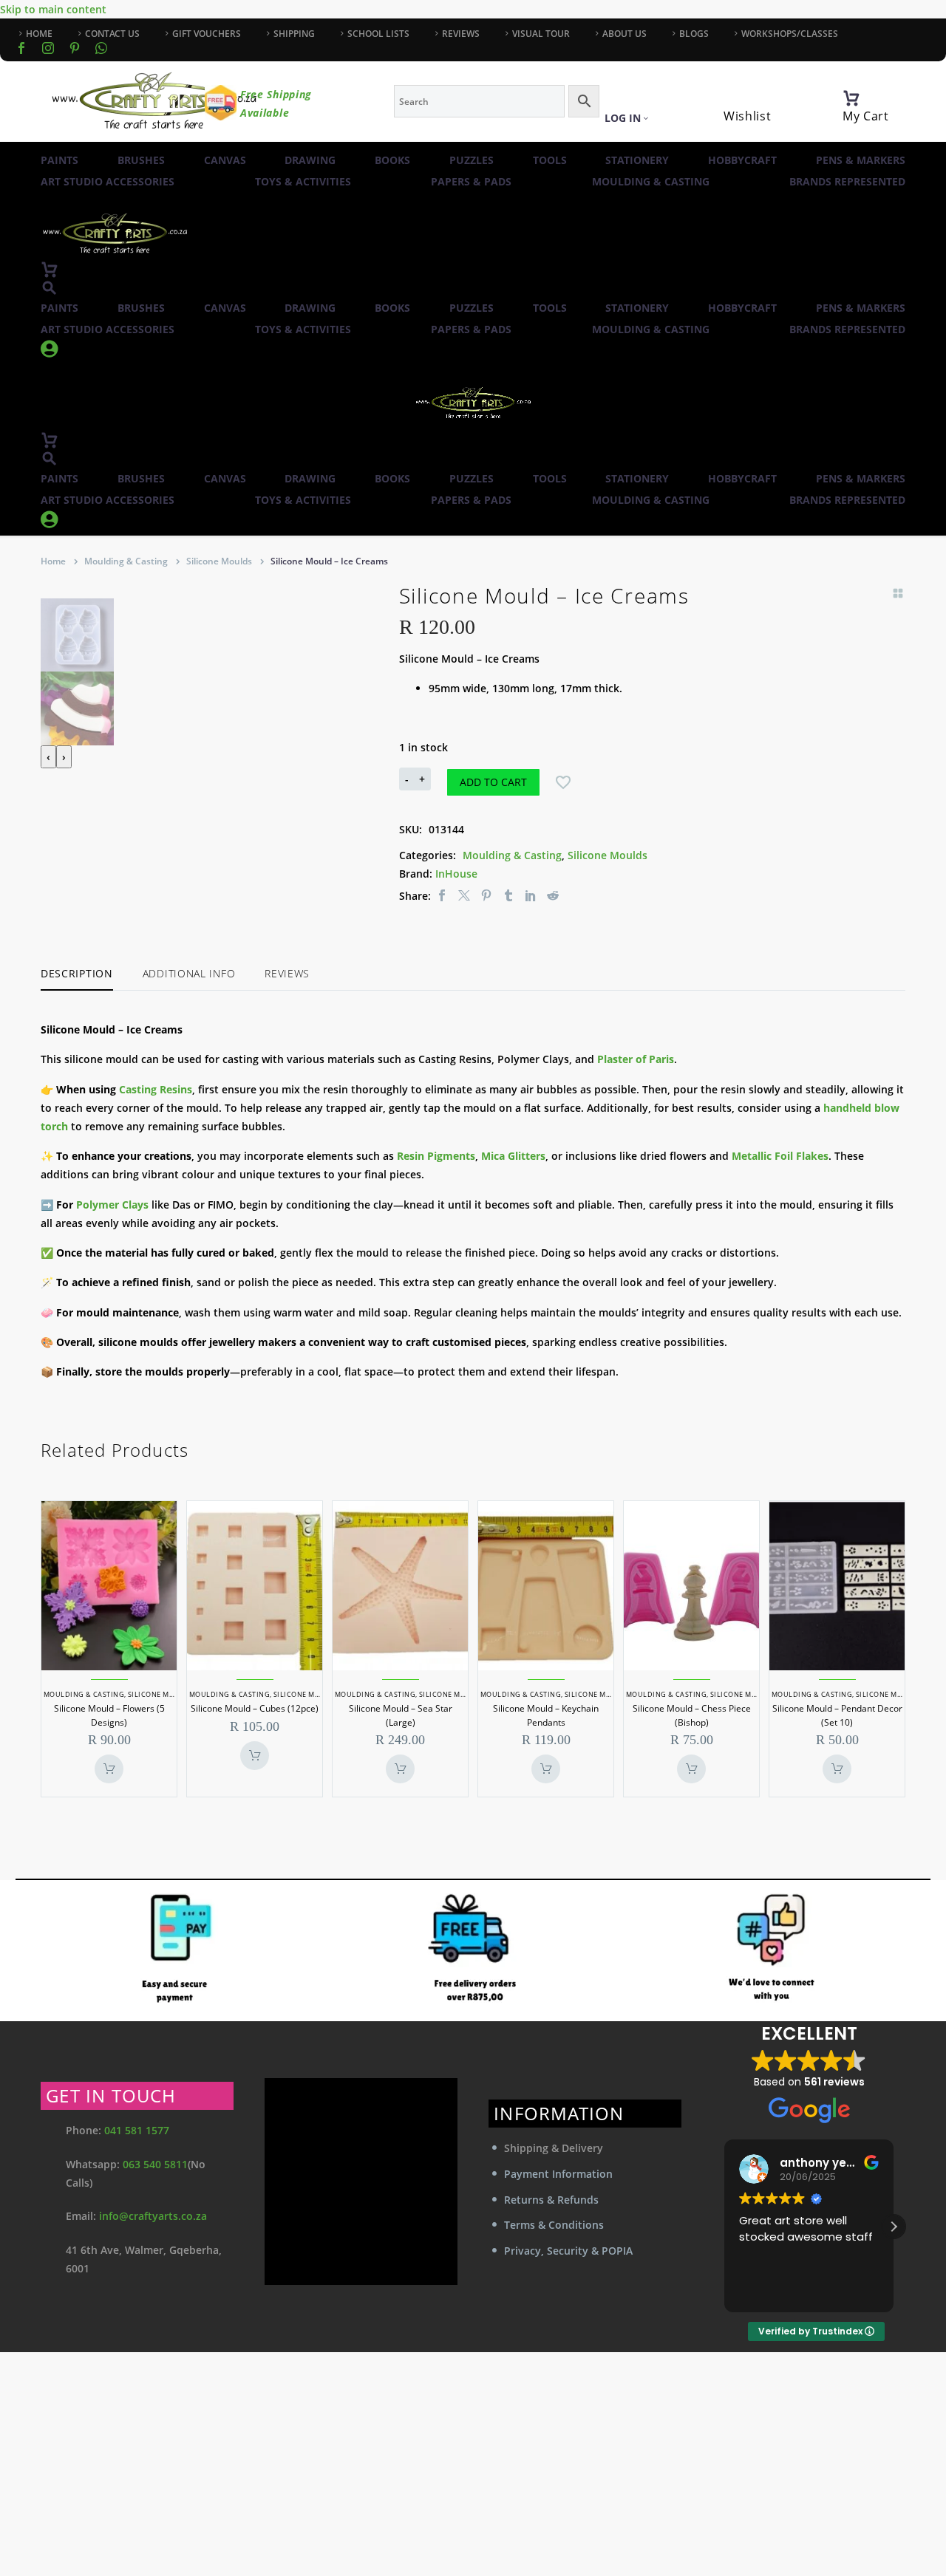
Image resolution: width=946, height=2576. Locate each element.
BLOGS (694, 34)
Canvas (225, 160)
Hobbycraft (742, 160)
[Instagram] (48, 48)
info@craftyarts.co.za (153, 2216)
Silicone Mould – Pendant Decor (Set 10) (837, 1715)
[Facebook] (21, 48)
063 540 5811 (155, 2164)
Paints (59, 160)
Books (392, 160)
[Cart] (851, 98)
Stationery (637, 160)
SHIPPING (294, 34)
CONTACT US (112, 34)
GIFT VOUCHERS (207, 34)
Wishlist (748, 116)
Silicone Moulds (219, 561)
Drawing (310, 160)
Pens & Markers (861, 160)
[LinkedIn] (531, 896)
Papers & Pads (471, 181)
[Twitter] (464, 896)
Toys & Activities (303, 181)
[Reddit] (553, 896)
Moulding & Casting (651, 181)
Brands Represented (847, 181)
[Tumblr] (508, 896)
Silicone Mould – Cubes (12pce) (255, 1708)
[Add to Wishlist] (563, 782)
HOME (39, 34)
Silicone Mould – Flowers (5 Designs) (109, 1715)
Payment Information (558, 2174)
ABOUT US (625, 34)
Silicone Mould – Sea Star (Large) (401, 1715)
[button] (50, 288)
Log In (623, 118)
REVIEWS (461, 34)
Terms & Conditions (554, 2225)
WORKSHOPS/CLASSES (790, 34)
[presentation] (48, 757)
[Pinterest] (486, 896)
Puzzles (472, 160)
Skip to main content (53, 9)
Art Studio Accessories (108, 181)
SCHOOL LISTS (378, 34)
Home (53, 561)
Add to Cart (493, 782)
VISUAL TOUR (541, 34)
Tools (550, 160)
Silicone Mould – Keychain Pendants (546, 1715)
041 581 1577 (137, 2130)
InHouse (456, 874)
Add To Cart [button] (109, 1769)
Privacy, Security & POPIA (568, 2251)
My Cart (866, 116)
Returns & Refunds (551, 2200)
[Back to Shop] (898, 593)
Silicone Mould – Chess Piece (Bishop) (692, 1715)
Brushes (141, 160)
